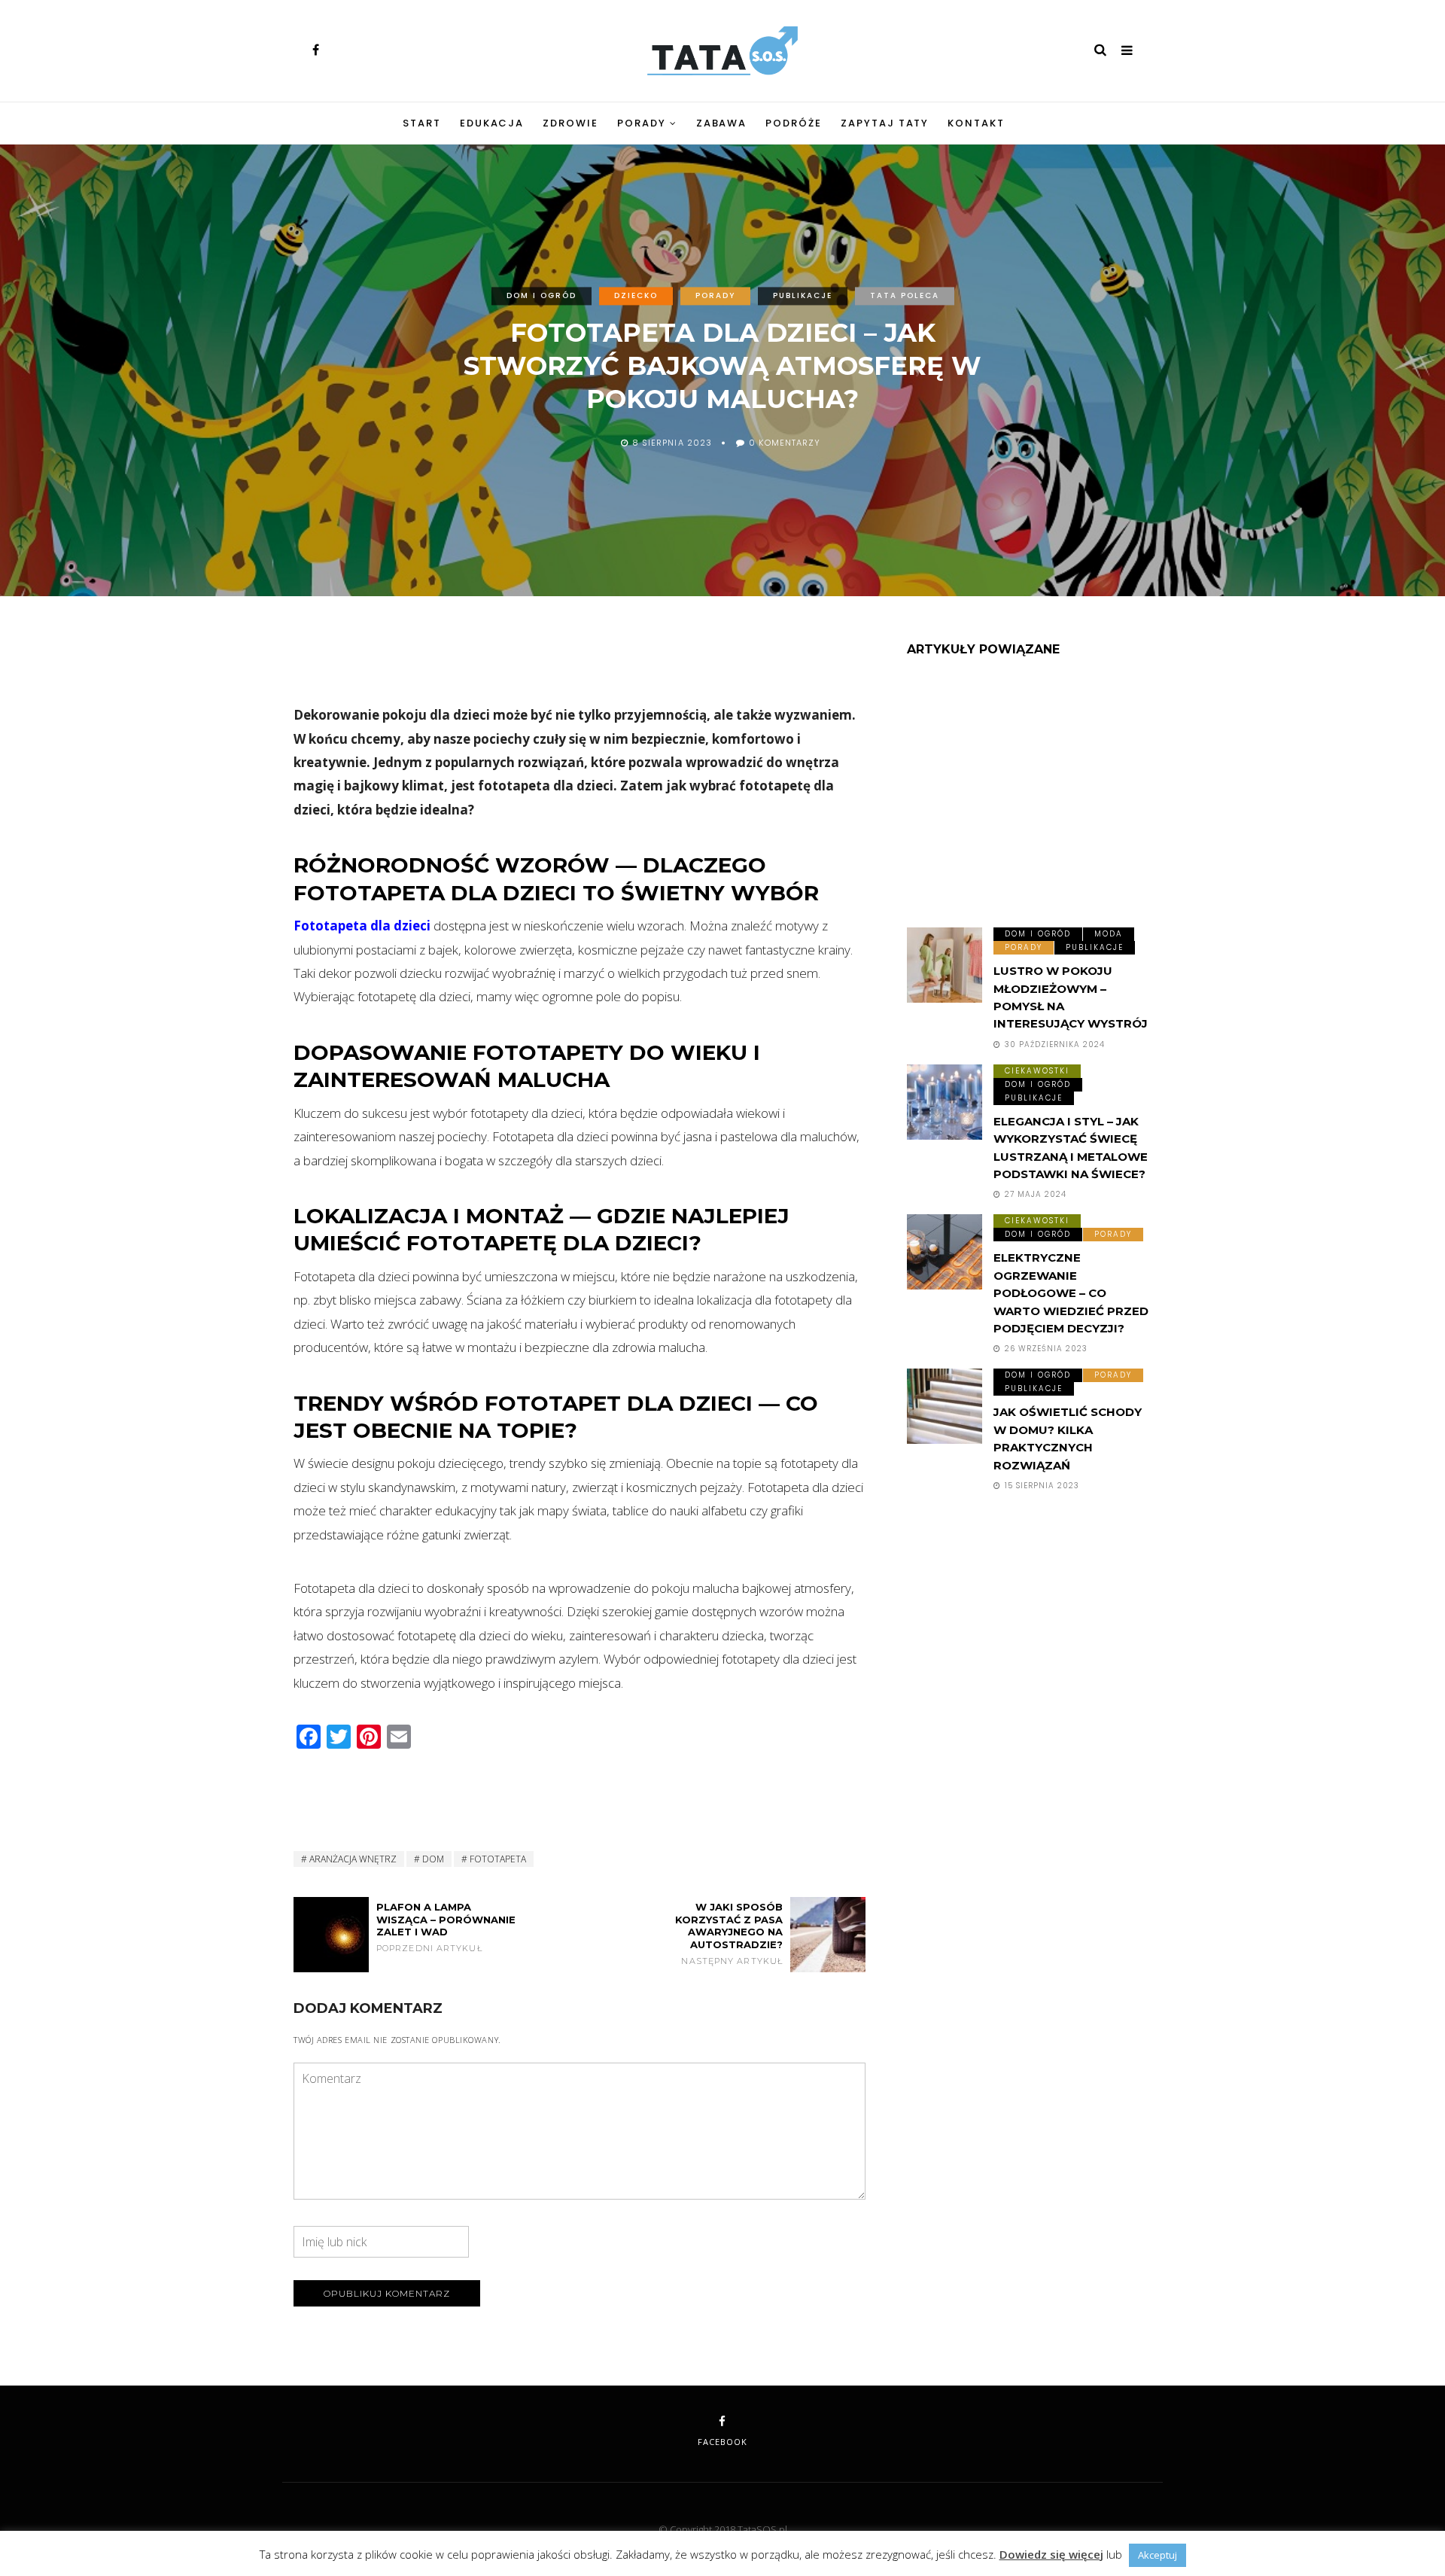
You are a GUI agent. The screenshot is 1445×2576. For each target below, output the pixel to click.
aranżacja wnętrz (353, 1859)
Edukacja (492, 123)
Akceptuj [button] (1158, 2555)
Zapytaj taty (885, 123)
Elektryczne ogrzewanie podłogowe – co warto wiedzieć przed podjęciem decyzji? (1071, 1293)
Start (422, 123)
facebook (722, 2442)
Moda (1109, 934)
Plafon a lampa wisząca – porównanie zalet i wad (446, 1927)
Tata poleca (905, 295)
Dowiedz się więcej (1051, 2554)
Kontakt (976, 123)
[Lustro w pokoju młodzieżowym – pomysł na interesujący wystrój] (945, 965)
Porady (642, 123)
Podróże (794, 123)
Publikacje (803, 295)
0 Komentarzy (785, 443)
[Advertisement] (580, 662)
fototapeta (498, 1859)
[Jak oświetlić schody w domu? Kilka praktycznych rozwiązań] (945, 1406)
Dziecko (636, 295)
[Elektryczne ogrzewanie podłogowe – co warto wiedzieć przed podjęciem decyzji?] (945, 1252)
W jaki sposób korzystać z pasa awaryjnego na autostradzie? (729, 1934)
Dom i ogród (541, 295)
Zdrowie (570, 123)
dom (433, 1859)
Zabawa (722, 123)
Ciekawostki (1037, 1071)
